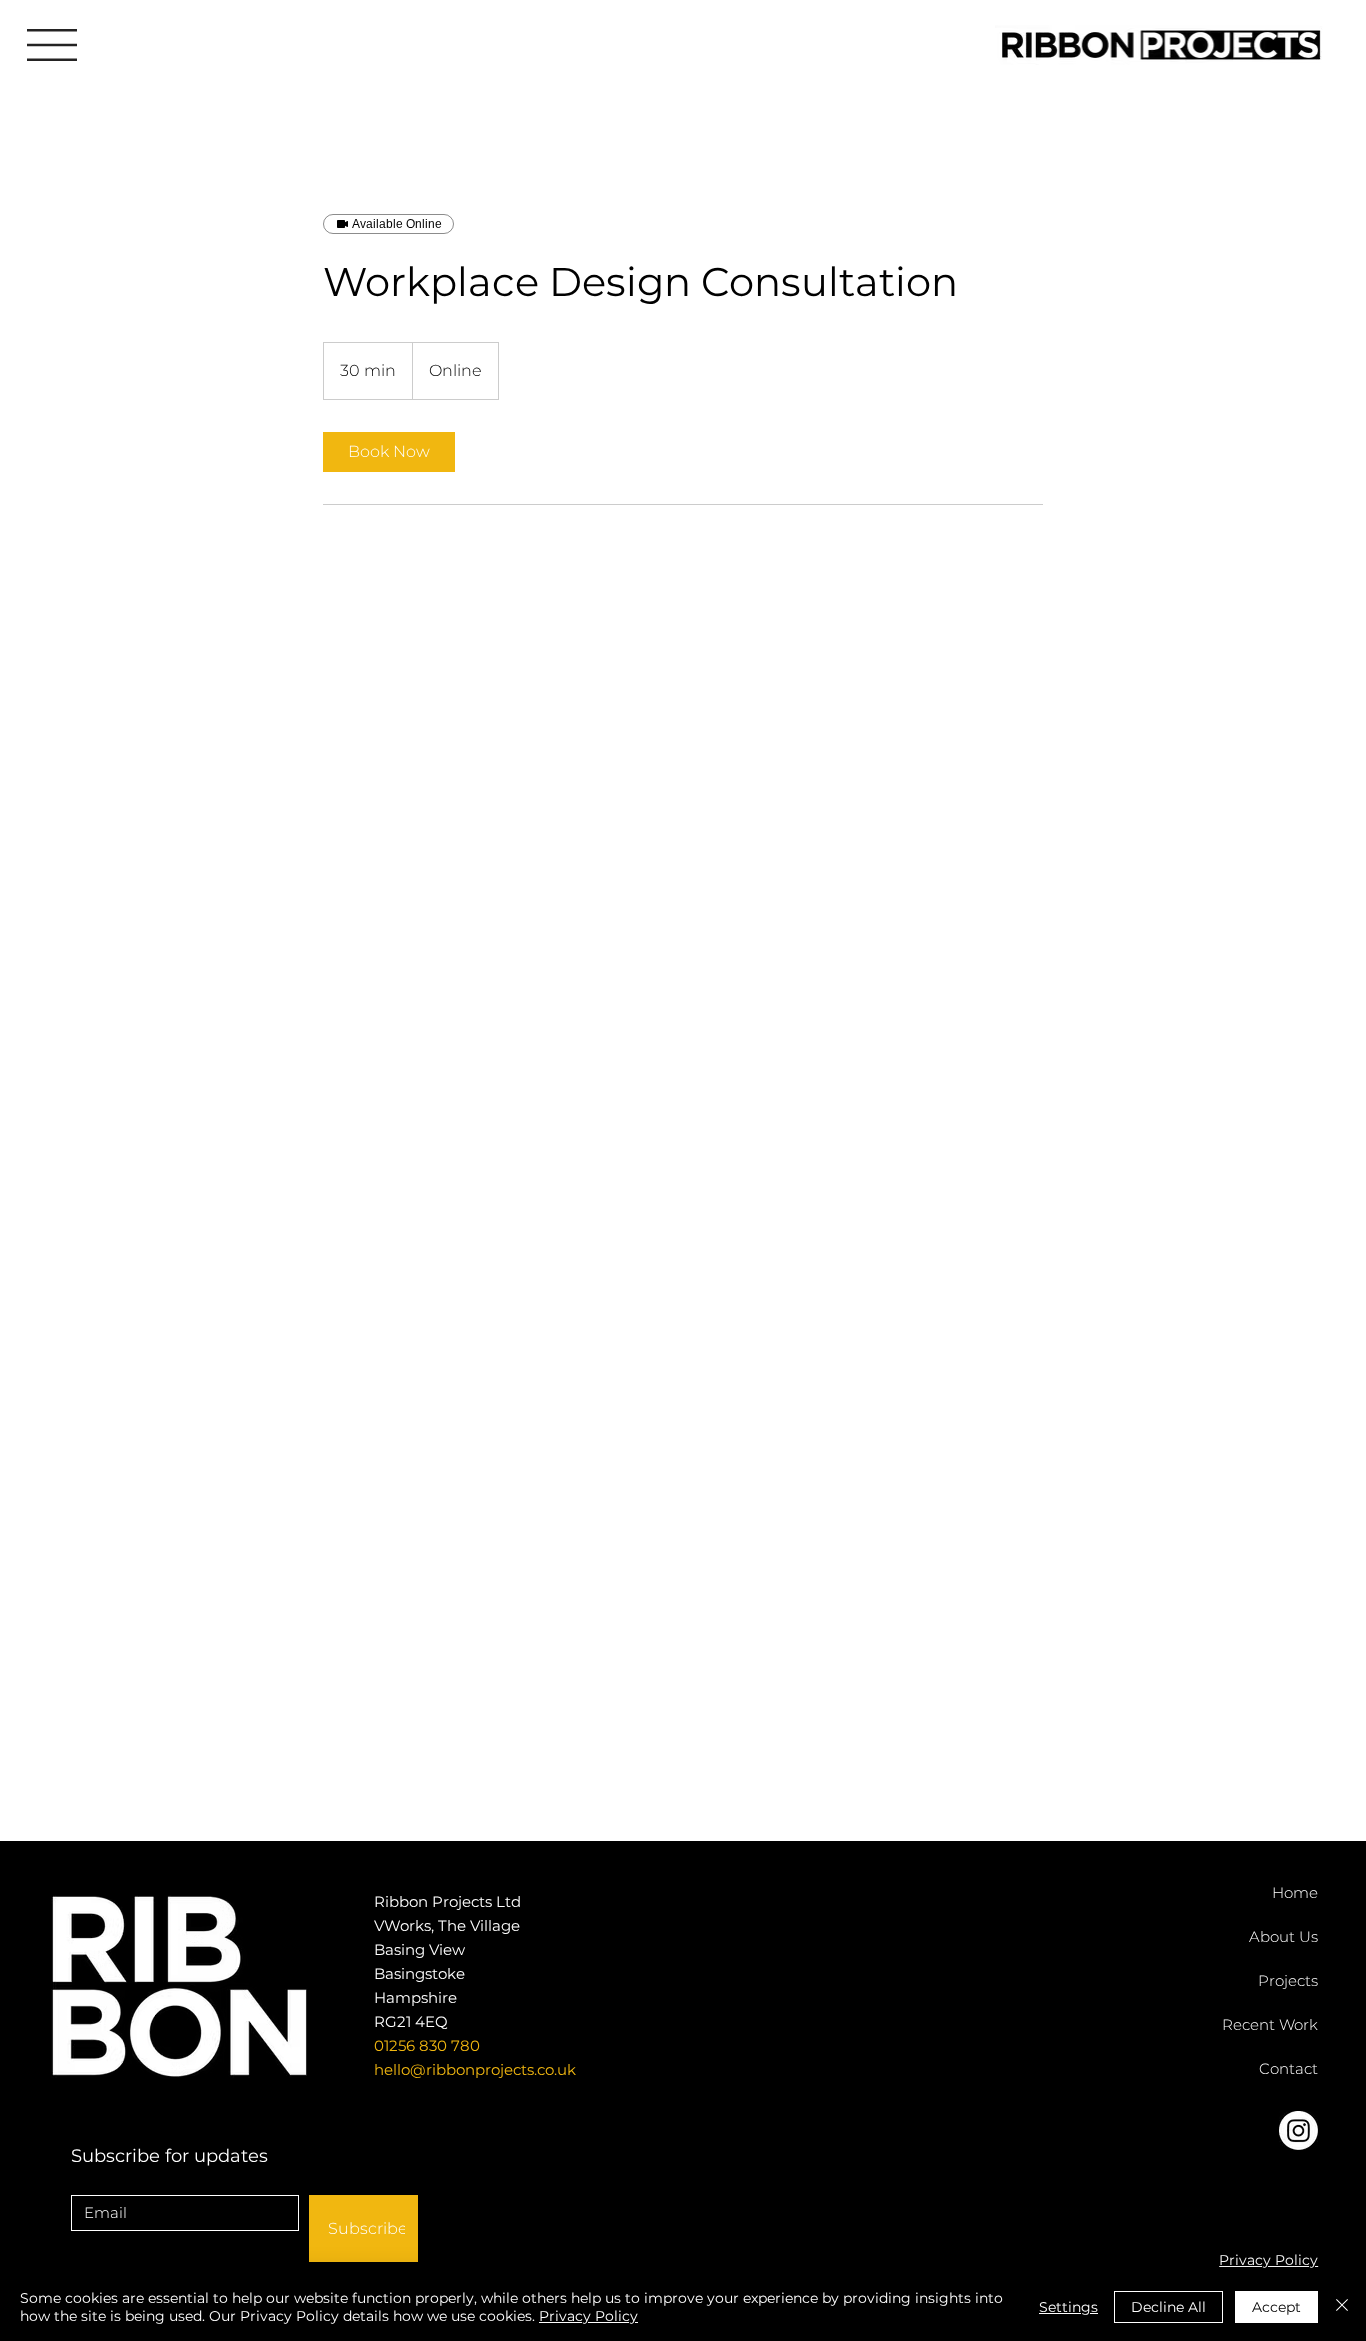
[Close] (1342, 2307)
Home (1295, 1892)
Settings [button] (1068, 2307)
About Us (1283, 1936)
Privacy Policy (1268, 2260)
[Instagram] (1298, 2130)
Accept (1276, 2307)
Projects (1288, 1980)
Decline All (1168, 2307)
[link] (389, 452)
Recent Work (1270, 2024)
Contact (1288, 2068)
